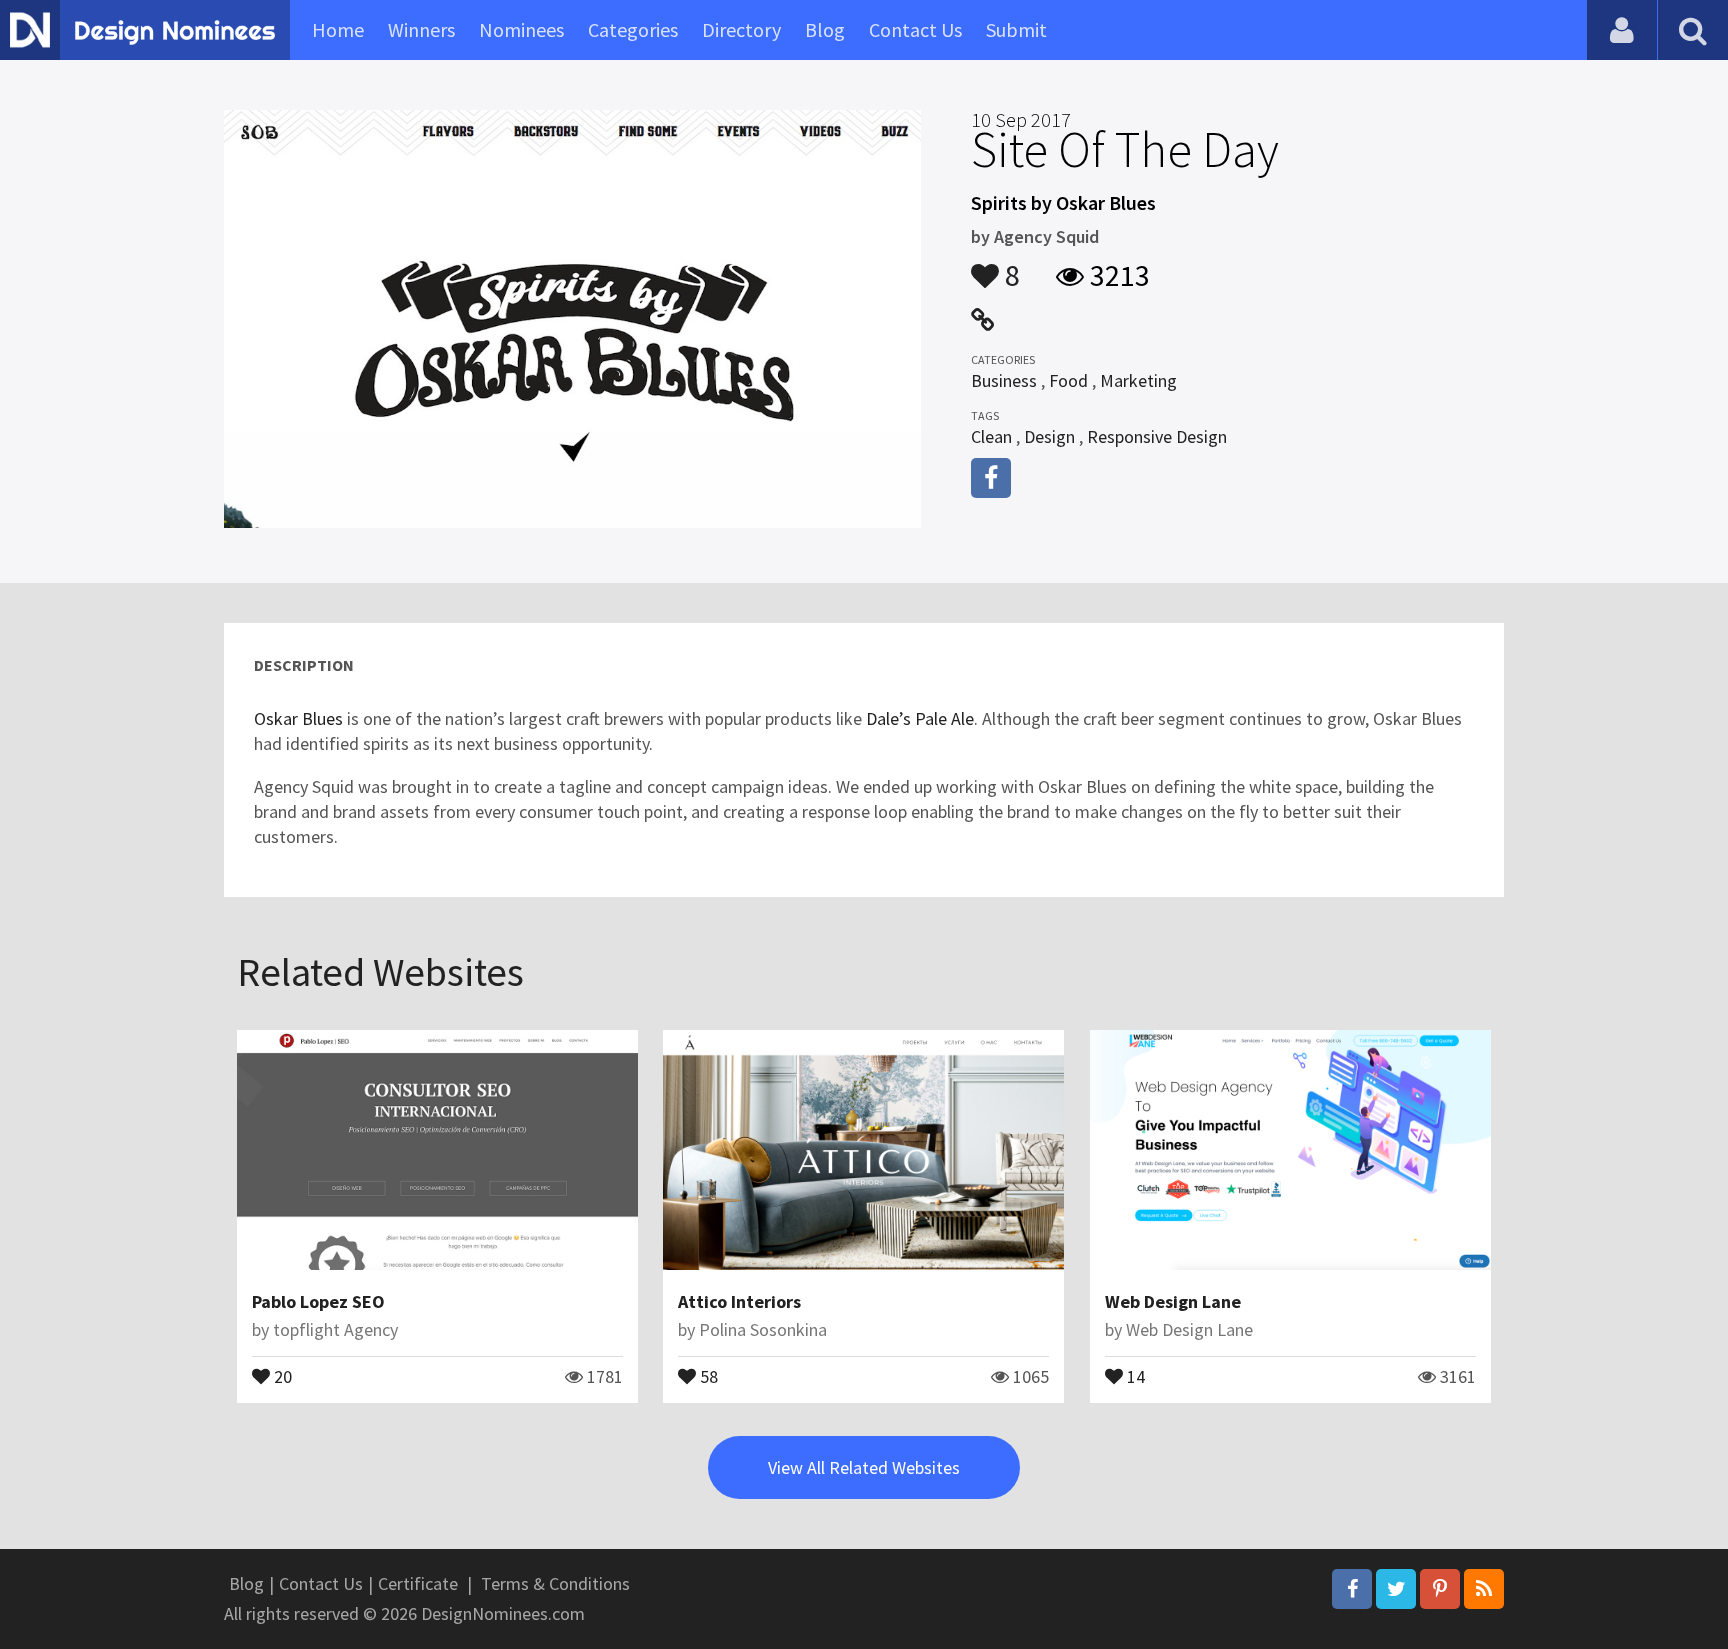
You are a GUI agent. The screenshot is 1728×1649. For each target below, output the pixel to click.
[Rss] (1484, 1589)
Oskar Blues (298, 718)
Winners (421, 29)
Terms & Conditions (555, 1583)
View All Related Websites (864, 1467)
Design (1049, 436)
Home (338, 29)
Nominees (521, 29)
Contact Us (915, 29)
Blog (825, 29)
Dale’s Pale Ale (920, 718)
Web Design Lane (1173, 1301)
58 (707, 1375)
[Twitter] (1396, 1589)
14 (1134, 1375)
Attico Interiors (739, 1301)
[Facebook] (1352, 1589)
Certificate (418, 1583)
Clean (991, 436)
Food (1068, 380)
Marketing (1138, 380)
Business (1004, 380)
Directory (741, 29)
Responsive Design (1157, 436)
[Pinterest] (1440, 1589)
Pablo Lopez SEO (318, 1301)
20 (281, 1375)
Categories (633, 29)
